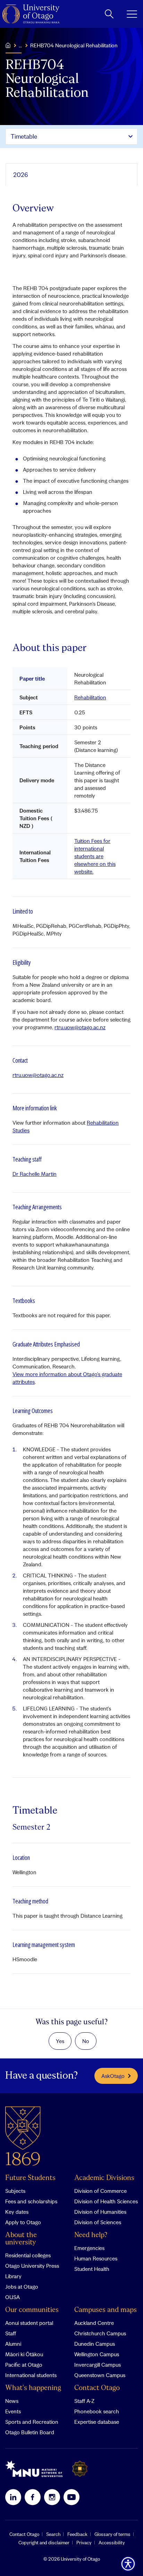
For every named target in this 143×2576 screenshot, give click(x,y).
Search (53, 2534)
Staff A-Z (84, 2401)
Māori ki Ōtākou (24, 2354)
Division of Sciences (98, 2222)
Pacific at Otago (24, 2365)
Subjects (15, 2191)
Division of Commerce (100, 2191)
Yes (60, 2041)
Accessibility (112, 2543)
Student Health (92, 2269)
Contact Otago (97, 2388)
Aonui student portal (29, 2323)
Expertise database (97, 2422)
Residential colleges (28, 2255)
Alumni (13, 2344)
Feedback (77, 2534)
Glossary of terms (112, 2534)
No (86, 2041)
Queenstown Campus (100, 2375)
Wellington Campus (97, 2354)
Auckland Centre (94, 2323)
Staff (11, 2333)
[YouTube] (71, 2497)
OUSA (12, 2297)
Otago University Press (32, 2266)
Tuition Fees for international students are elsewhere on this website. (95, 856)
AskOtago (113, 2076)
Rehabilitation (90, 697)
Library (13, 2276)
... (20, 45)
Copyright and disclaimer (44, 2543)
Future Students (30, 2178)
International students (31, 2375)
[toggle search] (109, 14)
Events (13, 2411)
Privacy (84, 2543)
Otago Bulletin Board (30, 2432)
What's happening (33, 2388)
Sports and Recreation (32, 2422)
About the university (21, 2239)
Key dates (17, 2212)
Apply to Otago (23, 2222)
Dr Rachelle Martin (35, 1174)
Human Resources (96, 2258)
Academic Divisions (104, 2178)
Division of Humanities (100, 2212)
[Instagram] (52, 2497)
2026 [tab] (21, 175)
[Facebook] (33, 2497)
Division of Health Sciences (106, 2201)
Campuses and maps (106, 2310)
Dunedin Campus (95, 2344)
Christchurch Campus (100, 2333)
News (12, 2401)
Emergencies (89, 2248)
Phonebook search (97, 2411)
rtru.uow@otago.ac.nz (80, 1027)
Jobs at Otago (22, 2287)
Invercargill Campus (98, 2365)
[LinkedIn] (13, 2497)
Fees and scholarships (31, 2201)
